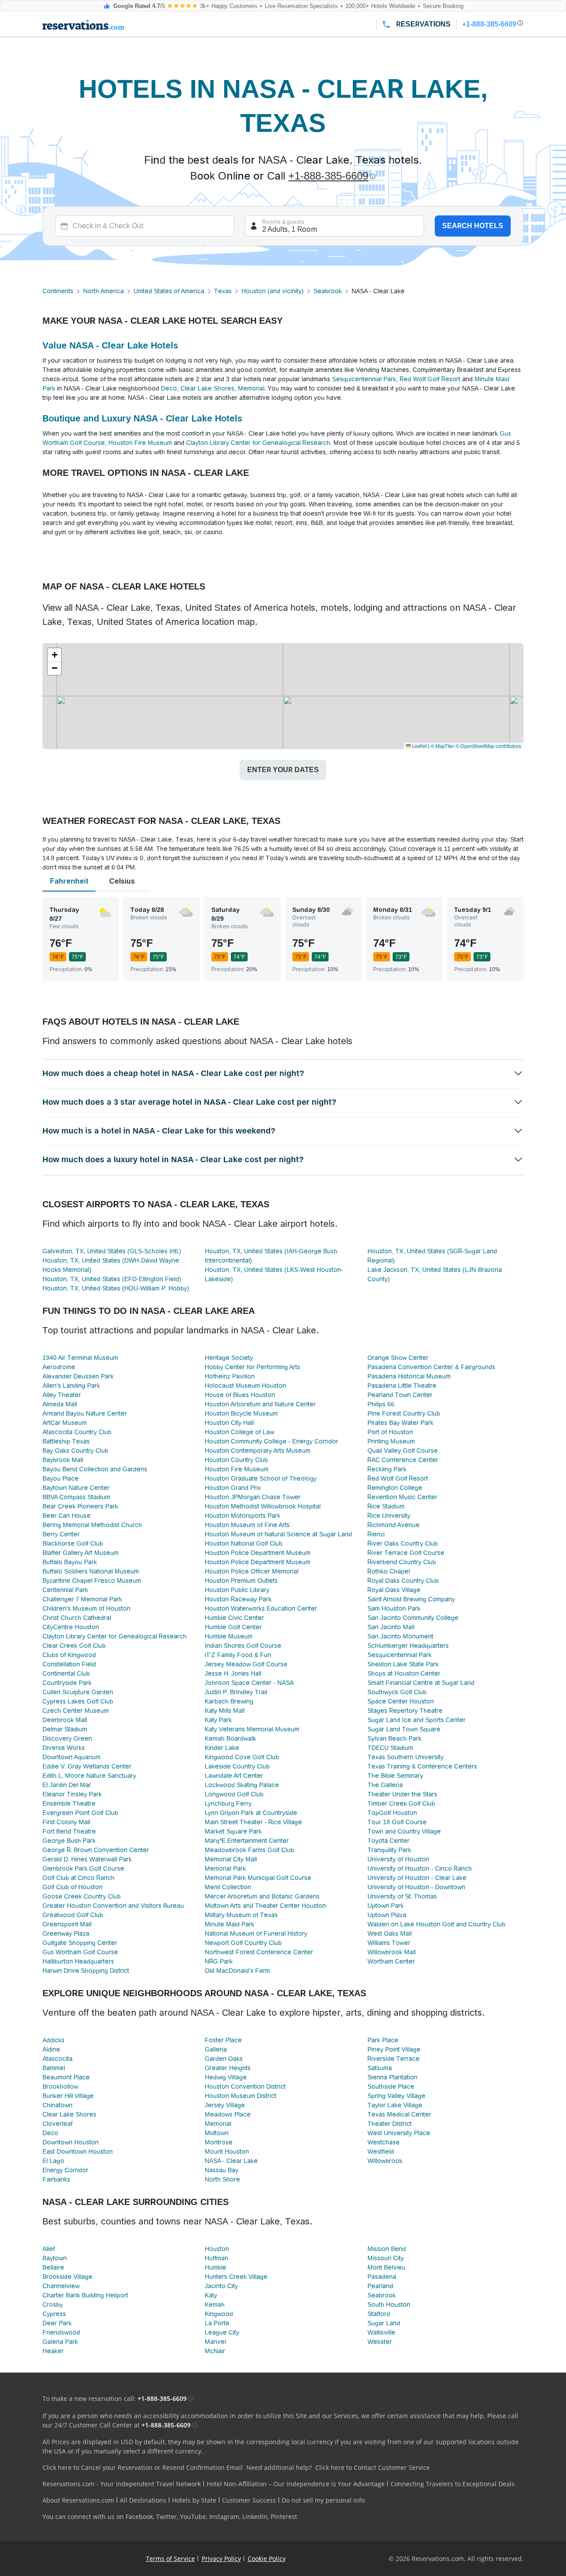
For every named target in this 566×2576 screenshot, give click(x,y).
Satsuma (380, 2068)
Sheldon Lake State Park (403, 1664)
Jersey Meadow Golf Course (246, 1664)
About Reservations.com (78, 2500)
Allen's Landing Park (71, 1386)
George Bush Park (69, 1841)
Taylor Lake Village (395, 2105)
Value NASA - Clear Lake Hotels (110, 345)
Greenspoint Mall (67, 1924)
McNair (215, 2351)
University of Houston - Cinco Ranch (420, 1868)
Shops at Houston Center (404, 1673)
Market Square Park (233, 1831)
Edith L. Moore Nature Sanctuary (89, 1776)
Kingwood (219, 2314)
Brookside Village (67, 2277)
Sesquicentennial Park (364, 379)
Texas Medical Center (399, 2114)
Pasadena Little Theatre (402, 1386)
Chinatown (57, 2105)
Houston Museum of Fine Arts (247, 1525)
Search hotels (473, 226)
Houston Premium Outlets (241, 1581)
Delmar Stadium (65, 1729)
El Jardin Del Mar (67, 1785)
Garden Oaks (224, 2059)
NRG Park (219, 1961)
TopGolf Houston (392, 1813)
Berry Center (61, 1534)
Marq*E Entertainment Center (247, 1841)
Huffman (216, 2258)
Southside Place (391, 2086)
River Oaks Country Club (403, 1543)
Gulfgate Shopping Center (80, 1943)
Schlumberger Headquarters (408, 1646)
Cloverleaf (57, 2124)
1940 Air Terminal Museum (80, 1358)
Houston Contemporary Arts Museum (258, 1451)
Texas (223, 291)
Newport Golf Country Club (243, 1943)
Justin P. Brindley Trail (236, 1692)
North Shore (222, 2179)
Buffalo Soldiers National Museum (91, 1571)
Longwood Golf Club (234, 1794)
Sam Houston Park (394, 1608)
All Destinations (143, 2500)
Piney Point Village (394, 2049)
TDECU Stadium (390, 1748)
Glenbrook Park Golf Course (83, 1868)
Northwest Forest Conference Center (259, 1952)
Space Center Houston (401, 1701)
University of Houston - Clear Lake (417, 1878)
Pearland (380, 2286)
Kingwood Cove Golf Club (242, 1757)
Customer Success (249, 2500)
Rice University (389, 1516)
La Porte (217, 2323)
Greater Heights (228, 2068)
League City (222, 2332)
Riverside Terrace (394, 2059)
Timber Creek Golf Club (401, 1803)
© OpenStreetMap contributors (488, 746)
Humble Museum (229, 1636)
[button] (54, 655)
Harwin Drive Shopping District (86, 1971)
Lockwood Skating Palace (242, 1785)
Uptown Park (386, 1906)
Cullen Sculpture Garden (78, 1692)
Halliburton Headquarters (78, 1961)
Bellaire (53, 2267)
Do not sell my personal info (323, 2500)
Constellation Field (69, 1664)
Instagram (224, 2517)
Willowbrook (385, 2161)
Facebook (139, 2517)
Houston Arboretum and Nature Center (260, 1404)
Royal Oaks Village (394, 1590)
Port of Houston (390, 1432)
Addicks (54, 2040)
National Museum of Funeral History (256, 1933)
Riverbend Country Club (402, 1562)
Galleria (216, 2049)
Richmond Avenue (394, 1525)
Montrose (219, 2142)
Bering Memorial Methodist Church (92, 1525)
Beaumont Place (66, 2077)
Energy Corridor (65, 2170)
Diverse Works (64, 1748)
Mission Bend (387, 2249)
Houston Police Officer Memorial (252, 1571)
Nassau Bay (222, 2170)
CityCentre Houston (71, 1627)
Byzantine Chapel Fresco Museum (92, 1581)
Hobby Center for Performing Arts (252, 1367)
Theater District (390, 2124)
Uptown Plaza (387, 1915)
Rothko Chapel (389, 1571)
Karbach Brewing (229, 1701)
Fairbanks (56, 2179)
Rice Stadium (386, 1506)
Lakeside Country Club (237, 1766)
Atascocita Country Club (77, 1432)
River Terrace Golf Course (406, 1553)
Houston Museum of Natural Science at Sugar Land (278, 1534)
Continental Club (66, 1673)
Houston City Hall (229, 1423)
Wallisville (381, 2332)
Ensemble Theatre (69, 1803)
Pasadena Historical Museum (409, 1376)
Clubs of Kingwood (69, 1655)
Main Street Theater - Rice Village (253, 1822)
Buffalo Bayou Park (70, 1562)
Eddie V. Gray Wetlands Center (87, 1766)
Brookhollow (60, 2086)
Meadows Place (228, 2114)
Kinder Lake (222, 1748)
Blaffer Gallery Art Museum (80, 1553)
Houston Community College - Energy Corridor (272, 1441)
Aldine (51, 2049)
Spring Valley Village (396, 2096)
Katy (211, 2295)
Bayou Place (61, 1478)
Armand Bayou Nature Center (85, 1413)
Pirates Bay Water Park (400, 1423)
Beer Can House (67, 1516)
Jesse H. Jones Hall (233, 1673)
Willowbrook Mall (392, 1952)
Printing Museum (391, 1441)
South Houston (389, 2304)
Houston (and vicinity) (273, 291)
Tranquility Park (389, 1850)
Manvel (215, 2342)
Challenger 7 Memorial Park (82, 1599)
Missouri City (386, 2258)
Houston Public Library (237, 1590)
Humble (216, 2267)
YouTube (193, 2517)
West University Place (399, 2133)
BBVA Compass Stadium (76, 1497)
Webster (380, 2342)
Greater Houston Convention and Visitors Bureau (113, 1906)
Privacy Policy (221, 2559)
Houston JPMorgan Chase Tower (253, 1497)
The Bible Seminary (395, 1776)
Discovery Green (67, 1738)
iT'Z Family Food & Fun (238, 1655)
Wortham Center (391, 1961)
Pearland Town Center (400, 1395)
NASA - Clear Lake (231, 2161)
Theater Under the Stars (402, 1794)
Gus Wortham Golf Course (80, 1952)
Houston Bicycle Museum (241, 1413)
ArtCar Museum (65, 1423)
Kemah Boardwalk (230, 1738)
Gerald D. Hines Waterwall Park (87, 1859)
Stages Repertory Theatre (405, 1711)
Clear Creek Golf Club (74, 1646)
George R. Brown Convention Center (96, 1850)
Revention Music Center (402, 1497)
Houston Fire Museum (140, 443)
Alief (49, 2249)
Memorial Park (225, 1868)
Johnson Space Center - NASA (249, 1683)
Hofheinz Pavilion (230, 1376)
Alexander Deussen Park (78, 1376)
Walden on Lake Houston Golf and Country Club (436, 1924)
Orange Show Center (398, 1358)
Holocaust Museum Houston (245, 1386)
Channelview (61, 2286)
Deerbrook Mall (65, 1720)
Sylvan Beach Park (394, 1738)
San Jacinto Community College (413, 1618)
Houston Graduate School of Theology (261, 1478)
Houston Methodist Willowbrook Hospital (263, 1506)
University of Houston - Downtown (416, 1887)
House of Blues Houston (240, 1395)
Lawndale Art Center (234, 1776)
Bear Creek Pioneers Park (80, 1506)
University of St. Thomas (402, 1896)
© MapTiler (442, 746)
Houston (217, 2249)
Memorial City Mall (231, 1859)
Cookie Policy (267, 2559)
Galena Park (60, 2342)
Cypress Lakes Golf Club (78, 1701)
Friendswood (61, 2332)
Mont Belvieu (386, 2267)
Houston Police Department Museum (258, 1553)
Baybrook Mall (63, 1460)
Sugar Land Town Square (404, 1729)
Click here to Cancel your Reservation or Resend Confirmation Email (143, 2467)
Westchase (384, 2142)
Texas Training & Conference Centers (422, 1766)
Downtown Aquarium (71, 1757)
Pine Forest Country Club (404, 1413)
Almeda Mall (60, 1404)
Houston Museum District (241, 2096)
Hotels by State (194, 2500)
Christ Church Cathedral (77, 1618)
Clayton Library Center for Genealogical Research (258, 443)
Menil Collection (228, 1887)
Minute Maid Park (229, 1924)
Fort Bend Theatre (69, 1831)
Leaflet (419, 746)
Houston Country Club (236, 1460)
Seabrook (328, 291)
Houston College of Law (239, 1432)
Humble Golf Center (233, 1627)
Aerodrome (59, 1367)
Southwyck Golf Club (397, 1692)
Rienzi (376, 1534)
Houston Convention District (245, 2086)
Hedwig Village (226, 2077)
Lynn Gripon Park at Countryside (251, 1813)
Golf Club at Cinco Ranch (78, 1878)
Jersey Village (225, 2105)
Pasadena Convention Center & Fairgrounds (431, 1367)
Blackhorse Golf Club (73, 1543)
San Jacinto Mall (391, 1627)
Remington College (395, 1488)
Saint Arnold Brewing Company (411, 1599)
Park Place (383, 2040)
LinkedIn (255, 2517)
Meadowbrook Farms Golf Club (249, 1850)
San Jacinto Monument (400, 1636)
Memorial (251, 388)
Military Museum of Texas (241, 1915)
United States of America (169, 291)
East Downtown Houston (78, 2151)
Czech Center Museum (76, 1711)
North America (103, 291)
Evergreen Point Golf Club (80, 1813)
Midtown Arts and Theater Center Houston (265, 1906)
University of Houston (398, 1859)
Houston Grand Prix (233, 1488)
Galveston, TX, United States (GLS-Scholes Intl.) (112, 1251)
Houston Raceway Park (238, 1599)
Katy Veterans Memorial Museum (252, 1729)
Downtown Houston (71, 2142)
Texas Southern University (405, 1757)
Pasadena (382, 2277)
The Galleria (385, 1785)
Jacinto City (221, 2286)
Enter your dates (283, 770)
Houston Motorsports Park (243, 1516)
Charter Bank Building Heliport (85, 2295)
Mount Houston (227, 2151)
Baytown (55, 2258)
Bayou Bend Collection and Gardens (95, 1469)
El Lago (53, 2161)
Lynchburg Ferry (228, 1803)
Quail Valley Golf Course (403, 1451)
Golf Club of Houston (73, 1887)
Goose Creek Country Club (82, 1896)
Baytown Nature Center (76, 1488)
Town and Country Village (404, 1831)
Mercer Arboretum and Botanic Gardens (262, 1896)
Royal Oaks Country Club (403, 1581)
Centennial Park (65, 1590)
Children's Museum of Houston (86, 1608)
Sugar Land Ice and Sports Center (417, 1720)
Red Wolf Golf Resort (430, 379)
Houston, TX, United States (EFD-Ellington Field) (112, 1279)
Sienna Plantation (392, 2077)
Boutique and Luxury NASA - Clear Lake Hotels (142, 418)
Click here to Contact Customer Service (373, 2467)
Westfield (381, 2151)
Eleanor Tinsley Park (72, 1794)
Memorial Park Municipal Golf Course (258, 1878)
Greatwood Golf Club (73, 1915)
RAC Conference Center (403, 1460)
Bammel (54, 2068)
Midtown (217, 2133)
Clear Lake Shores (207, 388)
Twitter (166, 2517)
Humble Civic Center (234, 1618)
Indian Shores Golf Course (243, 1646)
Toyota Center (388, 1841)
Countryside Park (67, 1683)
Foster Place (223, 2040)
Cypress (54, 2314)
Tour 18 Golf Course (397, 1822)
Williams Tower (389, 1943)
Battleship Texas (66, 1441)
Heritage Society (229, 1358)
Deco (169, 388)
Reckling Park (387, 1469)
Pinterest (284, 2517)
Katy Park (218, 1720)
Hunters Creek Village (236, 2277)
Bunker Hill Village (68, 2096)
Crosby (53, 2304)
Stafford (379, 2314)
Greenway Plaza (66, 1933)
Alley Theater (62, 1395)
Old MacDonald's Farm (237, 1971)
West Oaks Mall (390, 1933)
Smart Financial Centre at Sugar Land (421, 1683)
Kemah (215, 2304)
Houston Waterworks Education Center (261, 1608)
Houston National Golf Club (244, 1543)
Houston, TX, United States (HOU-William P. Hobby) (116, 1288)
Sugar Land (384, 2323)
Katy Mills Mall (225, 1711)
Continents (58, 291)
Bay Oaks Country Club (75, 1451)
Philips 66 (381, 1404)
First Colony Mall (66, 1822)
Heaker (53, 2351)
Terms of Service (170, 2559)
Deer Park (57, 2323)
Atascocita (57, 2059)
